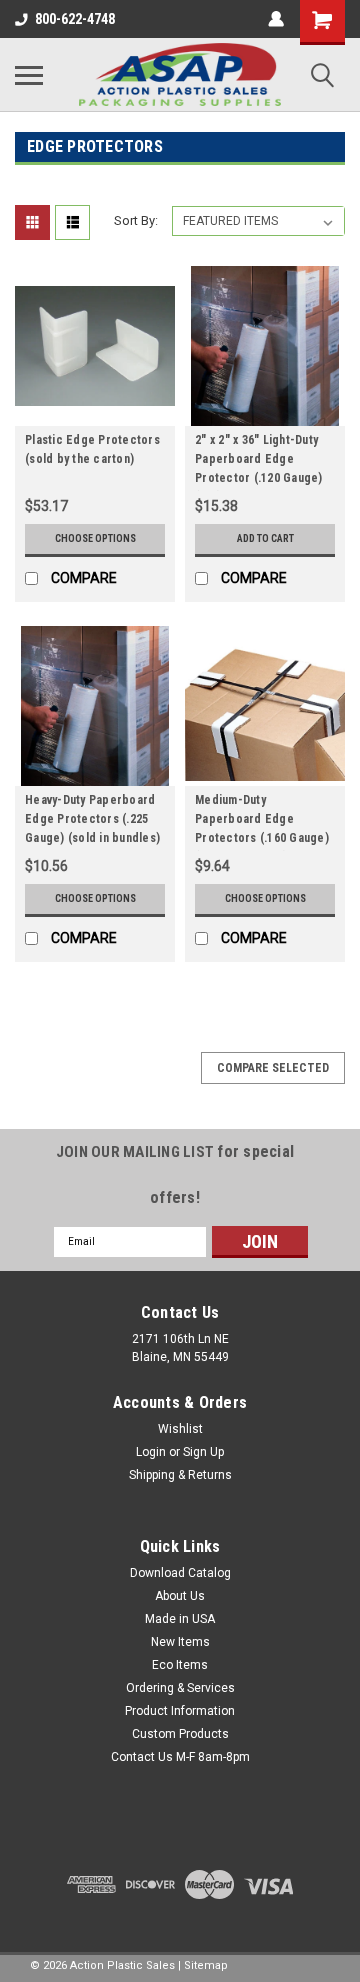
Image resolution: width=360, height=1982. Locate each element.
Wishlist (180, 1429)
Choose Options (95, 538)
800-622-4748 (75, 19)
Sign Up (203, 1452)
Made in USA (180, 1619)
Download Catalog (180, 1573)
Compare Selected (273, 1068)
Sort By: (136, 220)
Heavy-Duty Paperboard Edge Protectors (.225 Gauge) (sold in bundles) (92, 819)
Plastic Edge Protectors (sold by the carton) (92, 449)
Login (151, 1452)
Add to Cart (265, 538)
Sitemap (206, 1965)
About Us (180, 1596)
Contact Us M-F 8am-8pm (180, 1757)
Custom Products (180, 1734)
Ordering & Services (180, 1688)
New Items (180, 1642)
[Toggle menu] (29, 75)
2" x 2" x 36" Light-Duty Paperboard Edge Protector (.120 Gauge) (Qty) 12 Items (259, 462)
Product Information (180, 1711)
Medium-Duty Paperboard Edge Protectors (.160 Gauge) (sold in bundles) (262, 822)
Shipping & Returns (180, 1475)
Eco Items (180, 1665)
